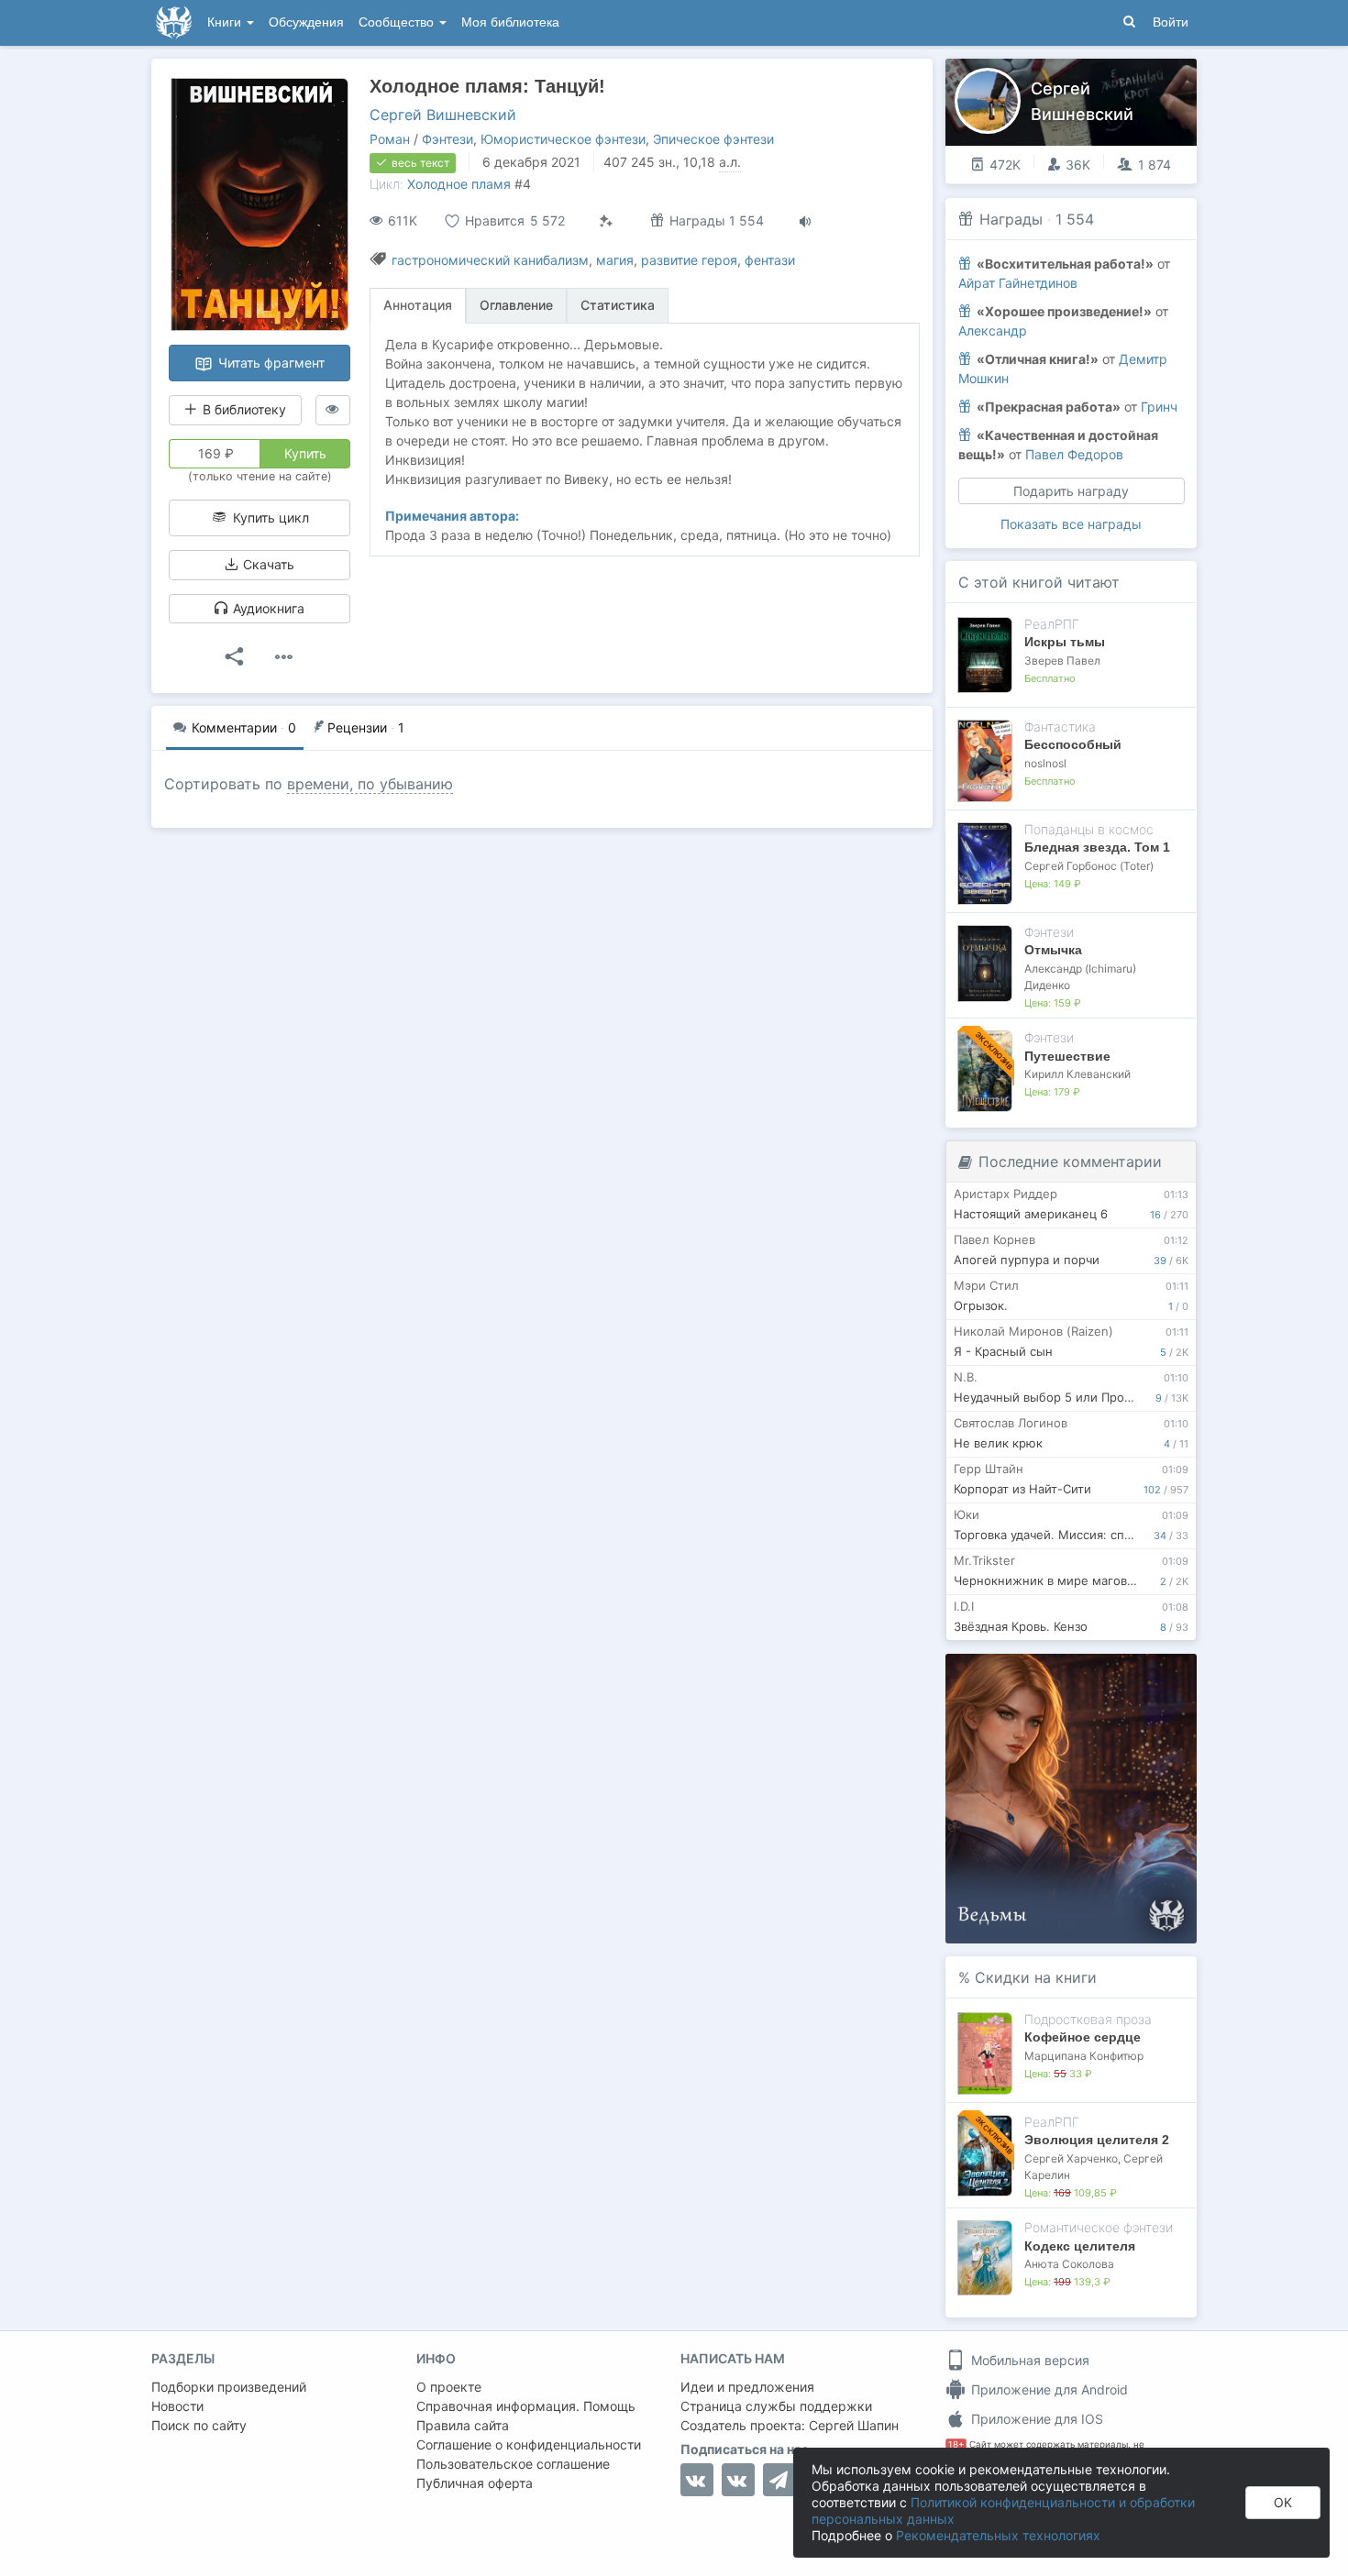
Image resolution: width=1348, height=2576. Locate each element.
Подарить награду (1071, 491)
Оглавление (516, 305)
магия (615, 260)
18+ (956, 2444)
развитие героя (689, 260)
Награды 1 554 (715, 220)
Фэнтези (447, 139)
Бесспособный (1073, 744)
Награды (1011, 219)
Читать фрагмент (270, 363)
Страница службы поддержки (776, 2406)
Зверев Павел (1062, 661)
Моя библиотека (510, 22)
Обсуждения (306, 22)
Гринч (1159, 407)
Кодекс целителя (1080, 2246)
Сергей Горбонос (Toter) (1089, 866)
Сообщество (398, 22)
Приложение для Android (1048, 2389)
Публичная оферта (475, 2483)
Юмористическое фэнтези (563, 139)
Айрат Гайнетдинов (1018, 283)
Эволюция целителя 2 (1097, 2140)
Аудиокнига (267, 608)
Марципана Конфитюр (1084, 2056)
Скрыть (1157, 1674)
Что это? (1077, 1673)
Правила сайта (463, 2425)
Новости (177, 2406)
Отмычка (1053, 950)
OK (1283, 2502)
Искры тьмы (1065, 642)
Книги (226, 22)
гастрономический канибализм (490, 260)
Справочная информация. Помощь (526, 2406)
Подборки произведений (229, 2387)
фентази (770, 260)
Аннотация (418, 305)
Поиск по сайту (199, 2425)
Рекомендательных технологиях (998, 2535)
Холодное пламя (459, 184)
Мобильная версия (1028, 2360)
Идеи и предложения (747, 2387)
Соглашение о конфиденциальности (529, 2444)
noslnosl (1045, 763)
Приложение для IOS (1035, 2419)
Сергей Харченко (1071, 2158)
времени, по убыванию (370, 784)
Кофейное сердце (1083, 2037)
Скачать (267, 564)
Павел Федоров (1074, 454)
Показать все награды (1071, 524)
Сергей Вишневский (443, 115)
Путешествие (1067, 1056)
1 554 (1075, 219)
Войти (1171, 22)
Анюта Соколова (1069, 2264)
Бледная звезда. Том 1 (1097, 847)
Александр (993, 330)
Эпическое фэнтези (713, 139)
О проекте (449, 2387)
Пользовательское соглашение (513, 2464)
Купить (305, 453)
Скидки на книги (1036, 1977)
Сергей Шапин (854, 2425)
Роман (390, 139)
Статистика (618, 305)
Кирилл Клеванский (1077, 1074)
